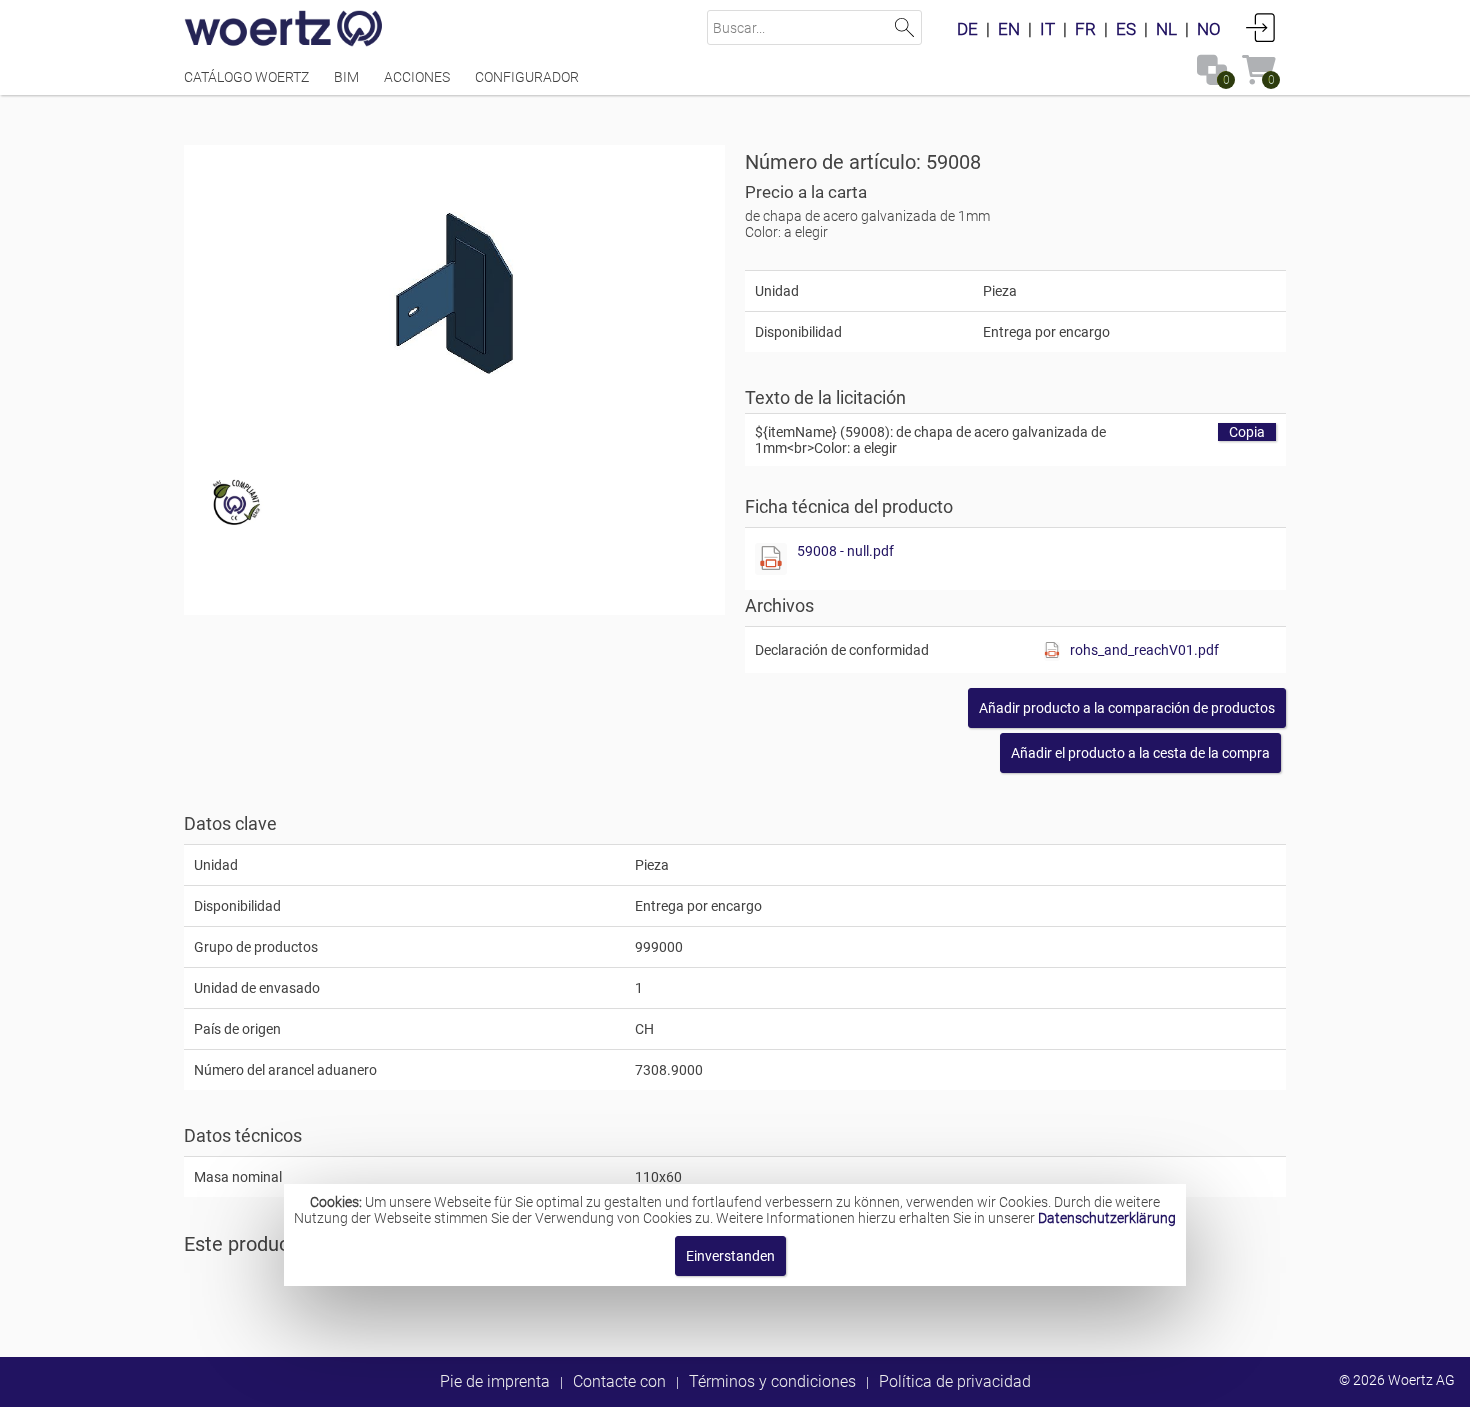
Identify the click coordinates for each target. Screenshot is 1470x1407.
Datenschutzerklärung (1107, 1218)
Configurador (527, 77)
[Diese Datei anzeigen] (771, 559)
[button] (1127, 708)
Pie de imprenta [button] (495, 1381)
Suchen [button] (904, 27)
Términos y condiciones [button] (772, 1381)
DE (967, 29)
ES (1126, 29)
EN (1009, 29)
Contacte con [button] (619, 1381)
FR (1085, 29)
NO (1209, 29)
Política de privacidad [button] (955, 1381)
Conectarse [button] (1261, 27)
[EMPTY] (454, 295)
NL (1166, 29)
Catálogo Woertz (246, 77)
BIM (346, 77)
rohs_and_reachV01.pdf (1144, 650)
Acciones (417, 77)
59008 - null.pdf (845, 551)
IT (1047, 29)
